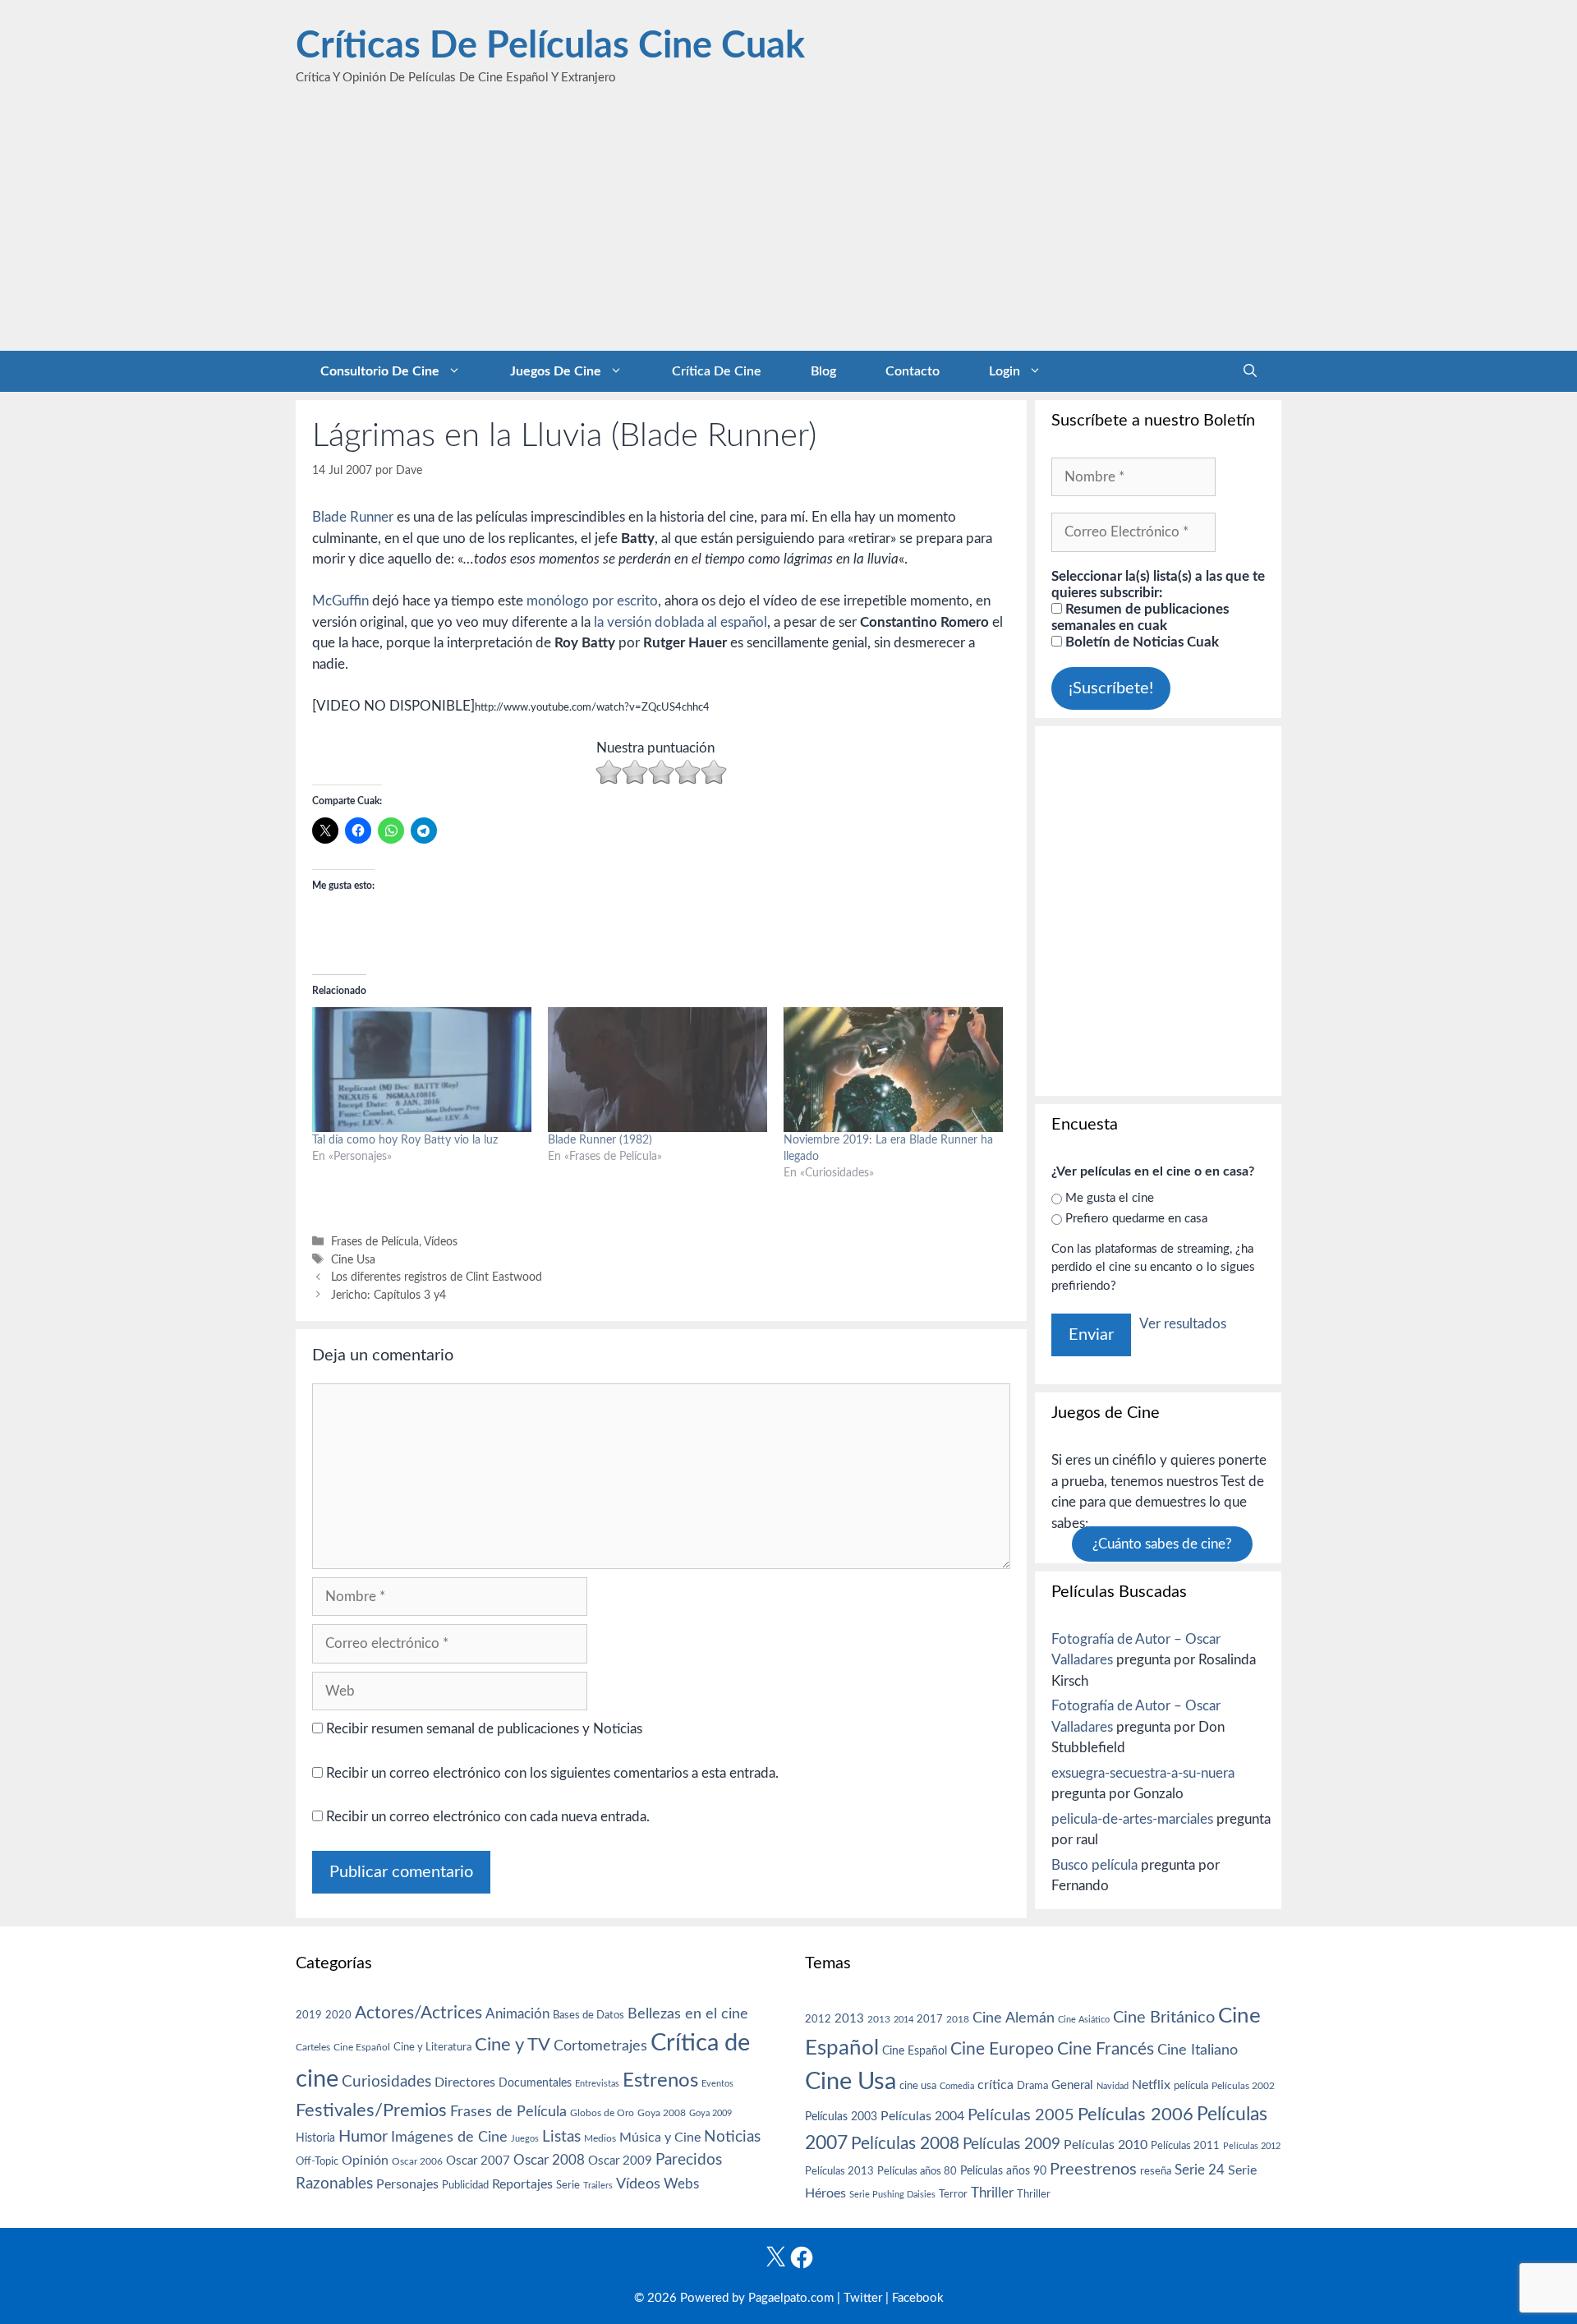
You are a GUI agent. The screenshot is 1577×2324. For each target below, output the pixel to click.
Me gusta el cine (1110, 1198)
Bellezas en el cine (688, 2014)
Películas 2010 (1106, 2145)
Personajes (407, 2184)
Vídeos (441, 1242)
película (1191, 2086)
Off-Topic (317, 2161)
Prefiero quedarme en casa (1136, 1219)
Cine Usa (353, 1260)
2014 (903, 2020)
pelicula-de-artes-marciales (1132, 1819)
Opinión (365, 2161)
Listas (561, 2137)
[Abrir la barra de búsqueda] (1250, 371)
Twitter (863, 2298)
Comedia (957, 2086)
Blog (823, 371)
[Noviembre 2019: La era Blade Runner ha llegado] (893, 1070)
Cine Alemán (1014, 2018)
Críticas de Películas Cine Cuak (550, 46)
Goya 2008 (662, 2113)
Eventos (717, 2084)
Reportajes (522, 2184)
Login (1005, 371)
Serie (568, 2185)
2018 (958, 2019)
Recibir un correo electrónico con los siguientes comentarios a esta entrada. (552, 1773)
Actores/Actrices (418, 2013)
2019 (309, 2015)
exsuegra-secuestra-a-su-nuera (1143, 1773)
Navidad (1113, 2086)
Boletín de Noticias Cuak (1140, 642)
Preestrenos (1093, 2170)
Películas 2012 (1252, 2146)
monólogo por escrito (592, 601)
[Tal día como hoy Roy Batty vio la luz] (422, 1070)
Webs (681, 2184)
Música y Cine (660, 2138)
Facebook (918, 2298)
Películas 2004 (922, 2116)
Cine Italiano (1198, 2050)
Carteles (313, 2047)
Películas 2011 (1185, 2146)
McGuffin (340, 601)
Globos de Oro (602, 2113)
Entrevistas (597, 2084)
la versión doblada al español (680, 622)
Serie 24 (1200, 2170)
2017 (930, 2020)
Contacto (913, 371)
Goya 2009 (710, 2113)
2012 (818, 2020)
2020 (338, 2015)
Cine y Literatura (432, 2047)
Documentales (535, 2083)
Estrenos (660, 2081)
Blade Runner (353, 517)
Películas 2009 (1011, 2145)
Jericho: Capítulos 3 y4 (389, 1295)
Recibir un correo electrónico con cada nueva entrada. (488, 1817)
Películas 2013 (839, 2171)
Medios (600, 2139)
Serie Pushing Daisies (892, 2195)
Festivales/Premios (371, 2111)
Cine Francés (1106, 2049)
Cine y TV (513, 2045)
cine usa (918, 2086)
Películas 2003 (841, 2117)
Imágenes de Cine (449, 2137)
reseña (1156, 2171)
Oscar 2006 (417, 2161)
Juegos (525, 2139)
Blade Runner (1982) (600, 1140)
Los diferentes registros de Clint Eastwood (437, 1277)
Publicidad (465, 2185)
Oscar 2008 (549, 2160)
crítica (995, 2085)
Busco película (1094, 1865)
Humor (363, 2137)
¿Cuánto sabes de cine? (1162, 1544)
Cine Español (362, 2048)
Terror (953, 2195)
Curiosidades (386, 2082)
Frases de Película (375, 1242)
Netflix (1151, 2085)
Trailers (598, 2186)
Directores (465, 2082)
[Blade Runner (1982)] (657, 1070)
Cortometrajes (600, 2046)
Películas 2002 (1243, 2086)
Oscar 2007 (478, 2161)
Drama (1032, 2086)
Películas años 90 (1003, 2171)
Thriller (992, 2193)
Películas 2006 (1136, 2115)
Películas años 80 (917, 2171)
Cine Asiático (1084, 2020)
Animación (517, 2014)
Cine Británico (1164, 2018)
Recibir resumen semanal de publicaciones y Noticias (483, 1729)
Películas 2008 (905, 2144)
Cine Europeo (1002, 2049)
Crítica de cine (717, 371)
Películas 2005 (1021, 2115)
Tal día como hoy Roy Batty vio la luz (405, 1140)
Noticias (732, 2137)
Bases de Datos (589, 2015)
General (1072, 2085)
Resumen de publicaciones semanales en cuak (1140, 617)
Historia (315, 2138)
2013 (849, 2019)
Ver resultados (1183, 1324)
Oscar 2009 (620, 2161)
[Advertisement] (788, 228)
